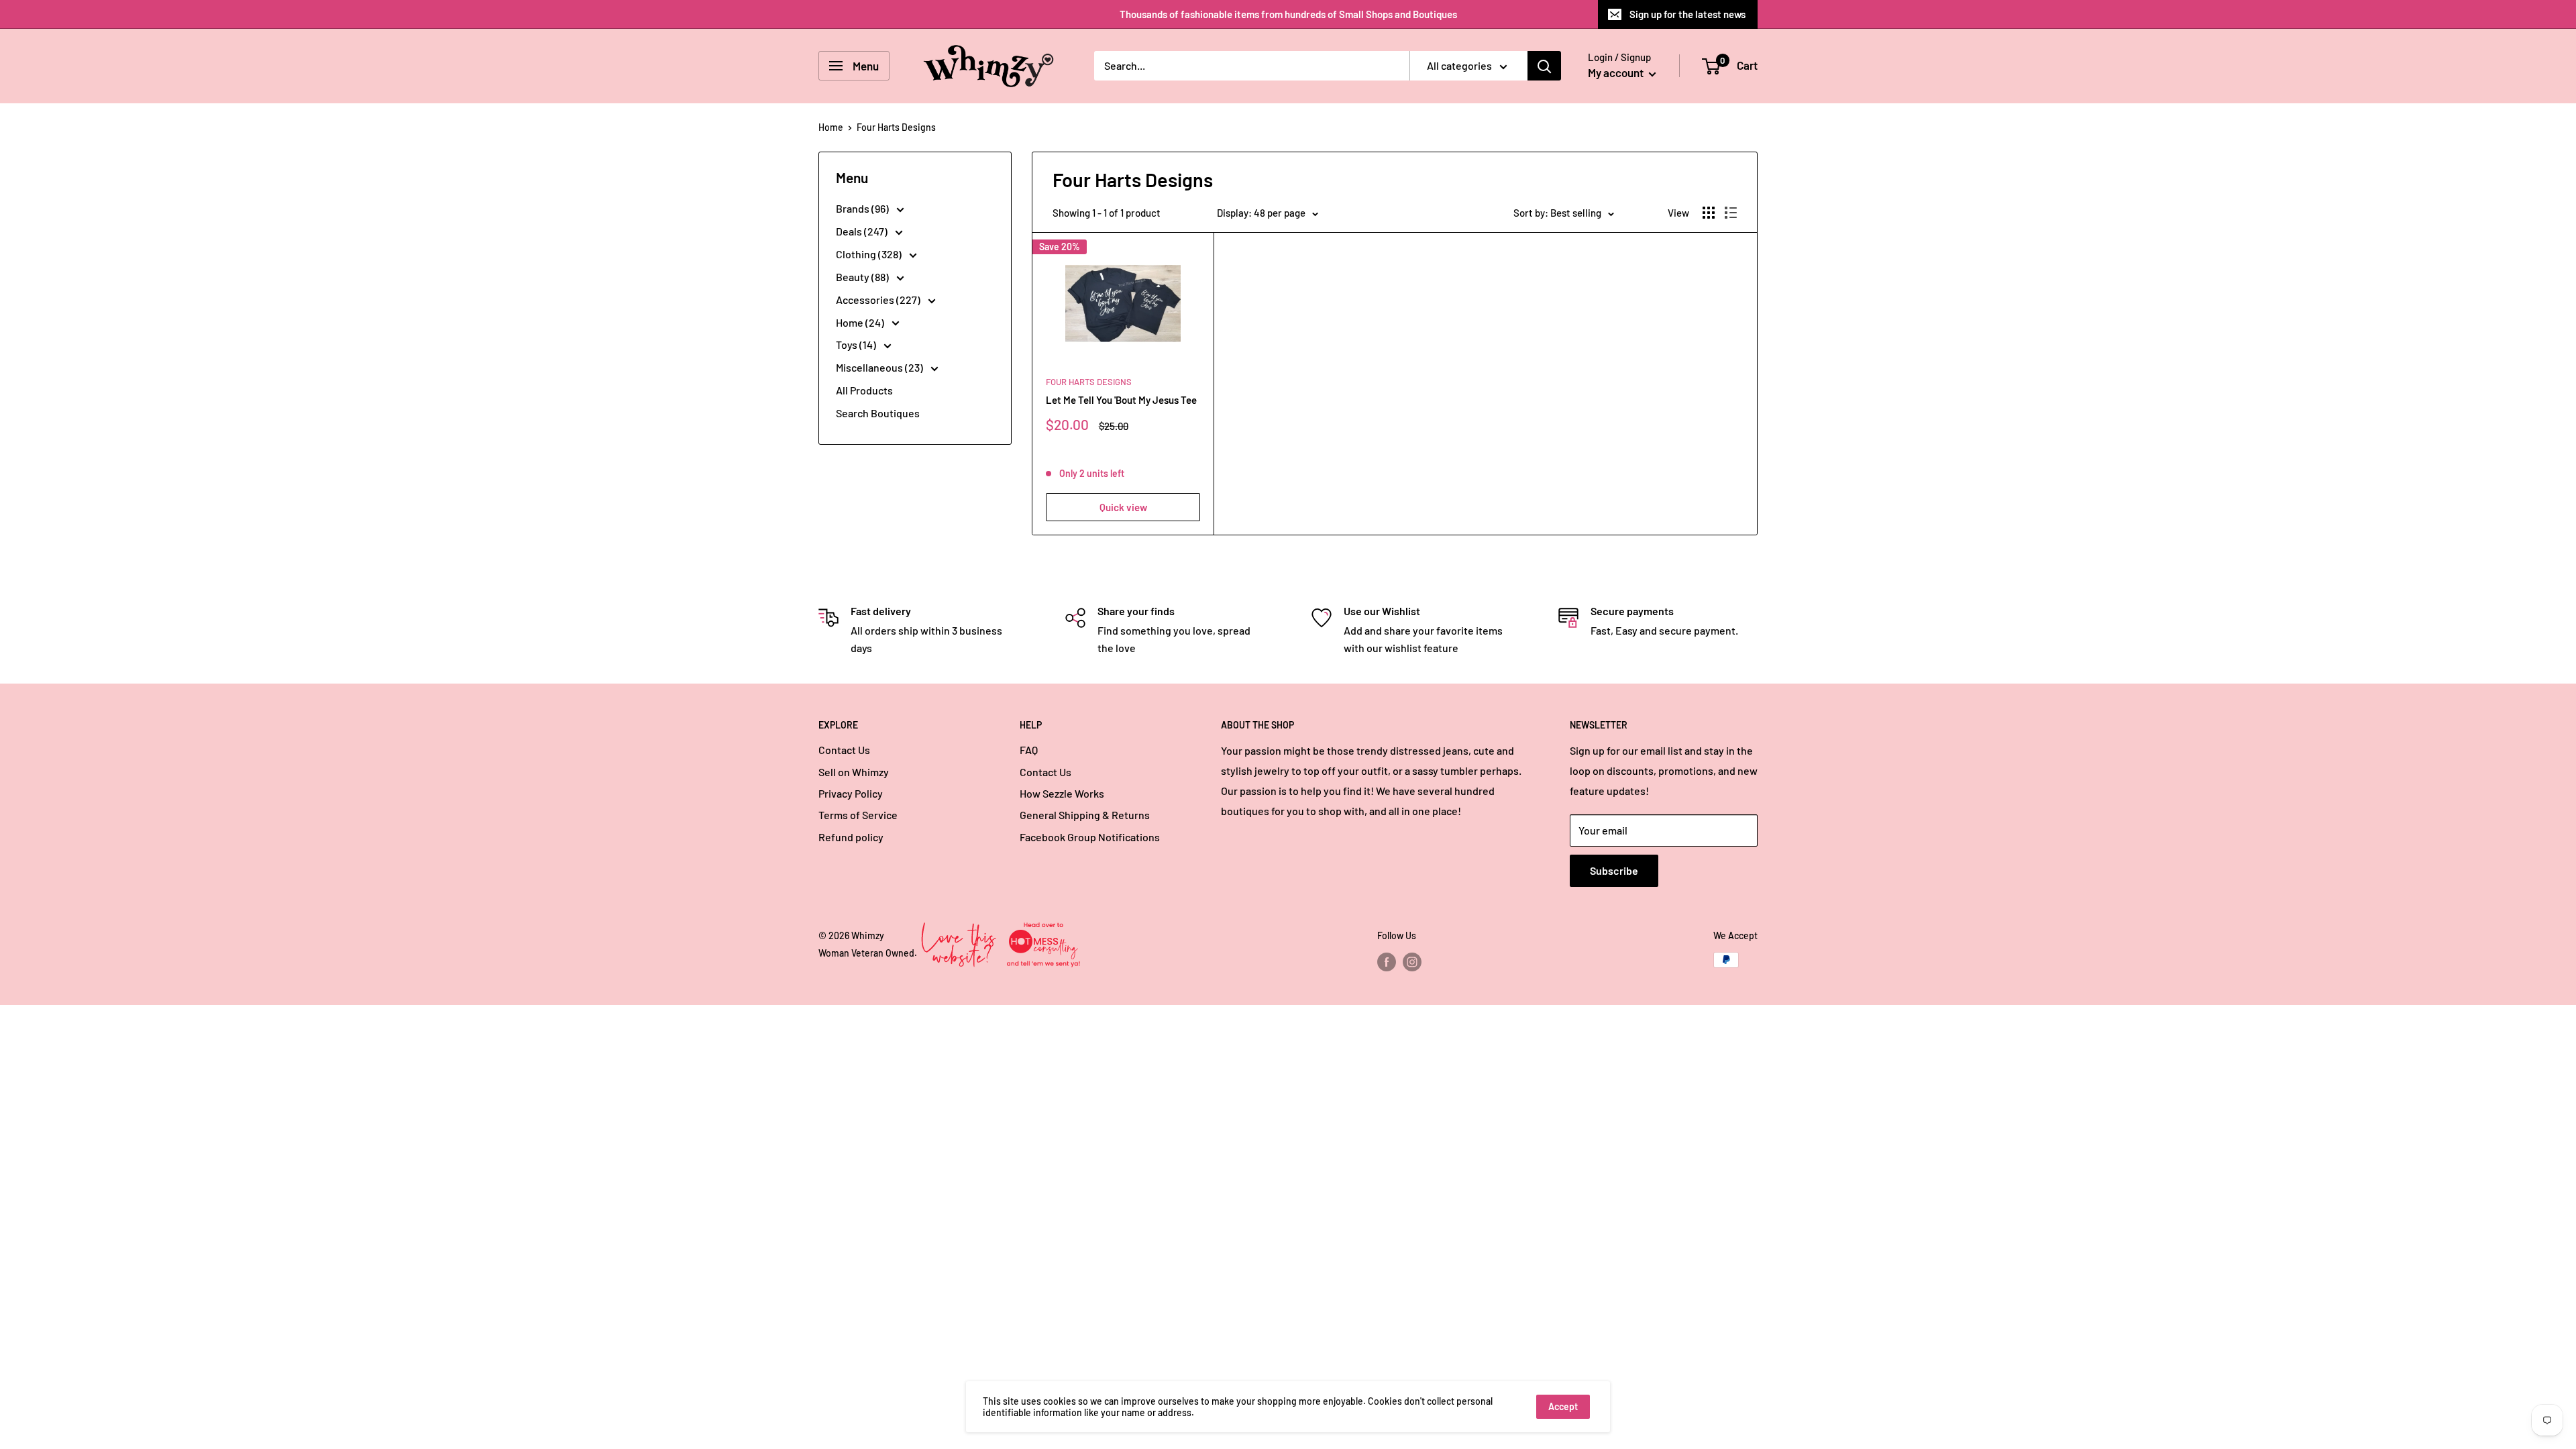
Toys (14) (857, 344)
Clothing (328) (870, 254)
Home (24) (861, 322)
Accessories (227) (879, 300)
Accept (1563, 1406)
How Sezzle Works (1062, 793)
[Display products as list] (1731, 213)
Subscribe (1614, 870)
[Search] (1544, 66)
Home (831, 127)
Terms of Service (858, 815)
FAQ (1029, 750)
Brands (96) (863, 208)
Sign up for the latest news (1687, 14)
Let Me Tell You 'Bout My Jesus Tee (1121, 400)
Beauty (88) (863, 277)
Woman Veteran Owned (866, 953)
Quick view (1123, 507)
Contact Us (844, 750)
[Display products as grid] (1709, 213)
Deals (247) (863, 231)
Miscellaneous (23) (880, 367)
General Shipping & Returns (1085, 815)
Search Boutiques (878, 413)
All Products (864, 390)
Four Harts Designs (1089, 382)
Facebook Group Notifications (1090, 837)
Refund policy (851, 837)
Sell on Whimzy (854, 772)
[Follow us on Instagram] (1412, 961)
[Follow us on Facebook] (1387, 961)
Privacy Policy (851, 793)
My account (1617, 72)
